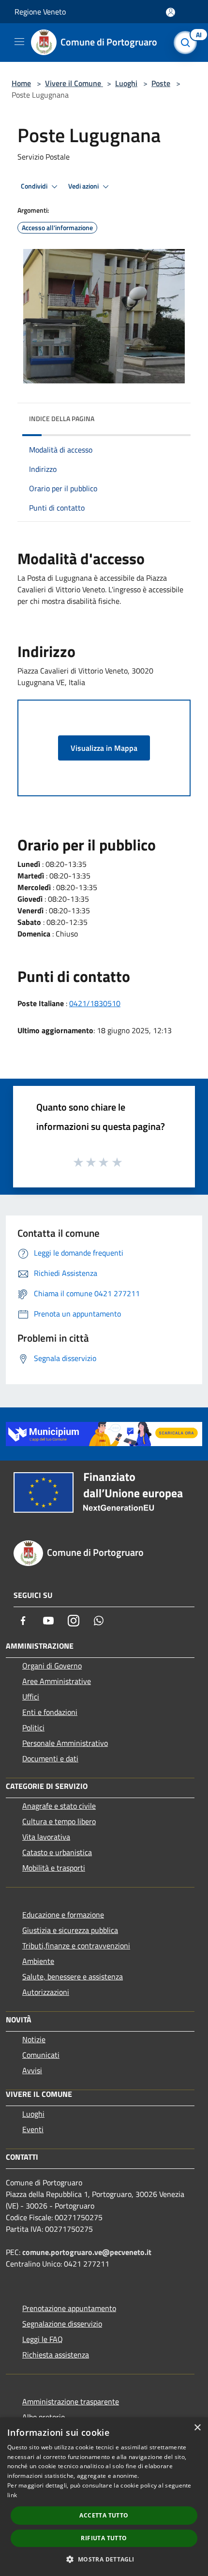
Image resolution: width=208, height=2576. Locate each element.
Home (21, 83)
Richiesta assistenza (56, 2355)
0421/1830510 (95, 1003)
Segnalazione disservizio (62, 2324)
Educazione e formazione (63, 1915)
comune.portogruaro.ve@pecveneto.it (87, 2252)
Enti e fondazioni (50, 1712)
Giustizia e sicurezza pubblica (70, 1930)
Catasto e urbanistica (57, 1852)
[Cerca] (188, 43)
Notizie (34, 2039)
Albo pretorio (44, 2417)
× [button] (197, 2428)
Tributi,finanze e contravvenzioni (76, 1946)
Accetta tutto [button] (104, 2515)
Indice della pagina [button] (62, 418)
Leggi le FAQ (43, 2339)
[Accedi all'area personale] (171, 12)
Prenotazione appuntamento (69, 2308)
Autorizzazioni (46, 1992)
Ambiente (38, 1961)
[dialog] (104, 2497)
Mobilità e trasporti (54, 1868)
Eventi (33, 2129)
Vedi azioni (84, 186)
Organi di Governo (52, 1666)
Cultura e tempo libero (59, 1821)
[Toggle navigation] (19, 42)
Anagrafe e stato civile (59, 1806)
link (12, 2495)
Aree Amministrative (57, 1681)
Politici (33, 1727)
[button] (104, 2559)
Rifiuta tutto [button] (104, 2538)
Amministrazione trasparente (71, 2401)
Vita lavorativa (46, 1837)
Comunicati (41, 2055)
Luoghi (126, 83)
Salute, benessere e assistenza (73, 1976)
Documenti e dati (50, 1758)
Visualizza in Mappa (104, 748)
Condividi (35, 186)
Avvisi (32, 2070)
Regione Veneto (40, 12)
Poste (161, 83)
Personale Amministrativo (65, 1743)
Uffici (31, 1697)
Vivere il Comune (74, 83)
